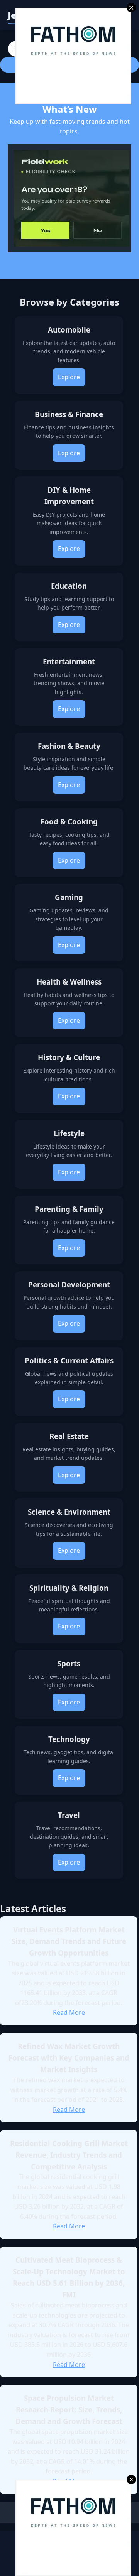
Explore (69, 377)
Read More (69, 2012)
